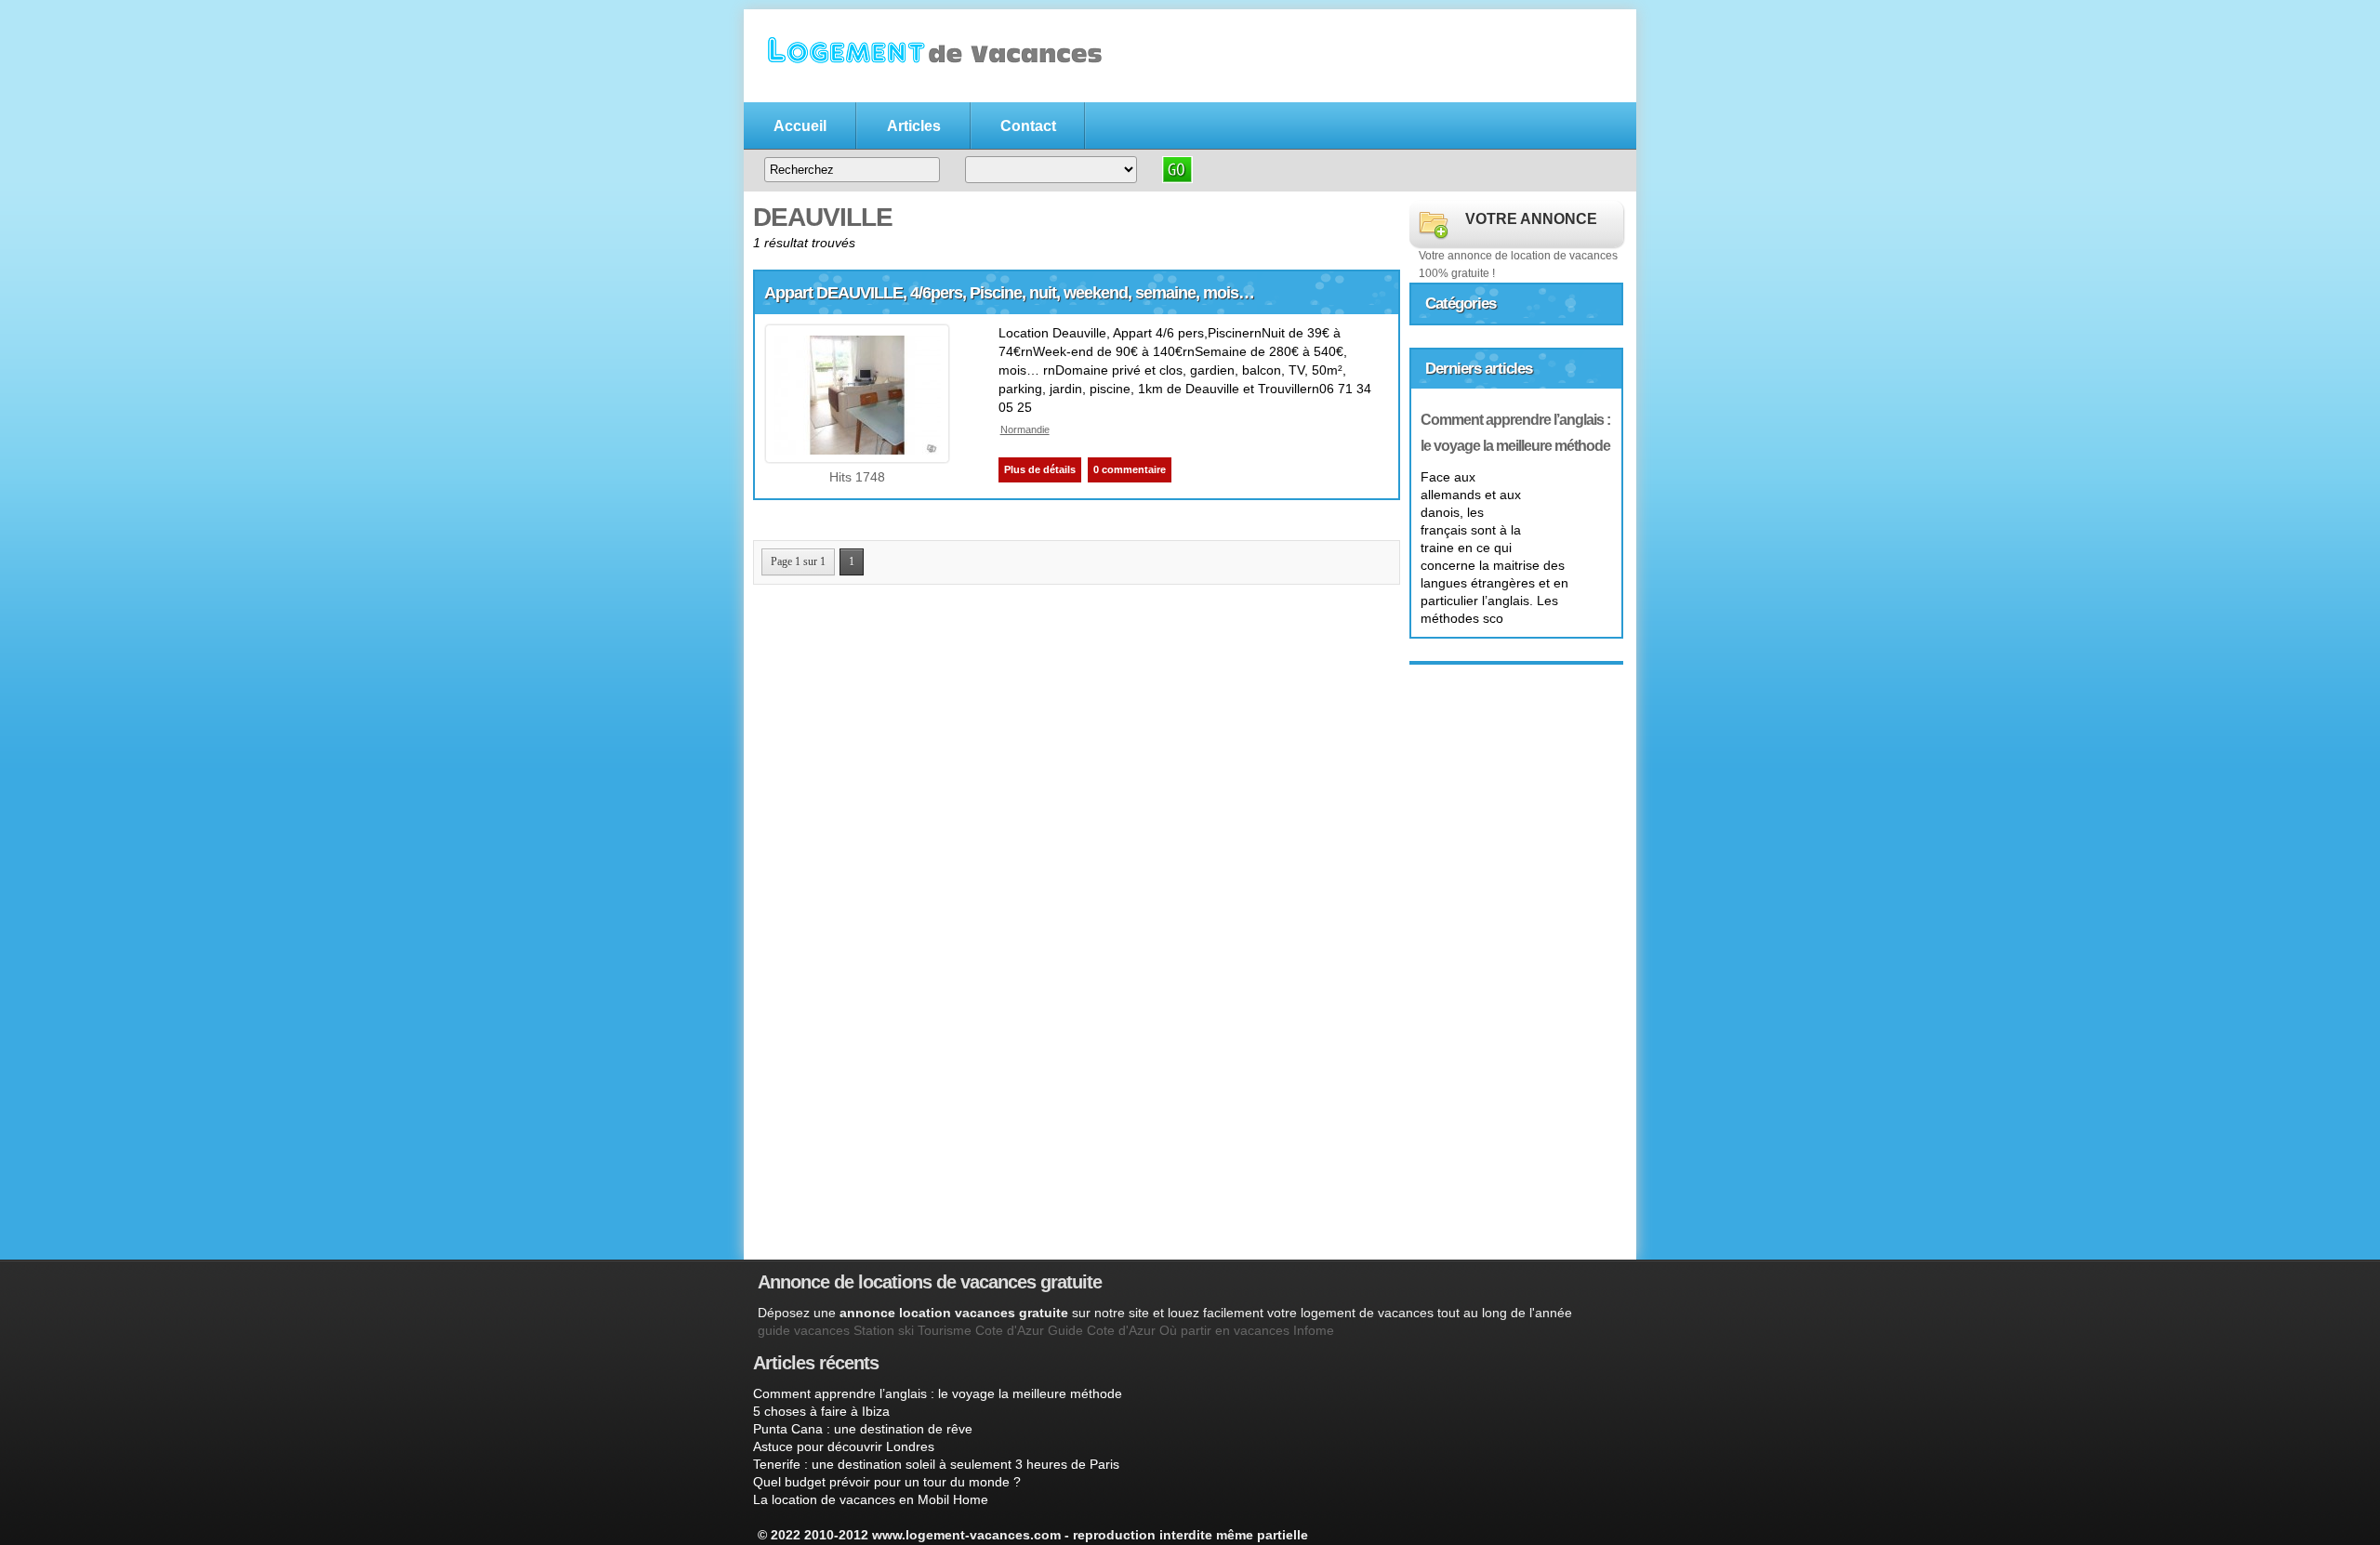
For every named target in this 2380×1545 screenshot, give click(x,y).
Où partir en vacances (1224, 1330)
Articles (914, 126)
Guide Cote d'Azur (1102, 1330)
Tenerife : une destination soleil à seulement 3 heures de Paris (936, 1464)
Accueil (800, 126)
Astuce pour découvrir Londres (844, 1446)
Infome (1314, 1330)
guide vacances (804, 1330)
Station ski (884, 1330)
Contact (1028, 126)
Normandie (1025, 429)
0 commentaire (1130, 469)
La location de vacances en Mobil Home (871, 1499)
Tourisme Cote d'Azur (981, 1330)
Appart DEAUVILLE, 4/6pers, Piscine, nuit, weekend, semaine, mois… (1009, 293)
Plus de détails (1040, 469)
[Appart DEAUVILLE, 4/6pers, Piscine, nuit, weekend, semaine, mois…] (857, 450)
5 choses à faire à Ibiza (821, 1411)
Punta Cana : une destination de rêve (863, 1429)
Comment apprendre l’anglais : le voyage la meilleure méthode (938, 1393)
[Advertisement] (1132, 1152)
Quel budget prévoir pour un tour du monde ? (887, 1482)
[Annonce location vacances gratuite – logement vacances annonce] (930, 90)
